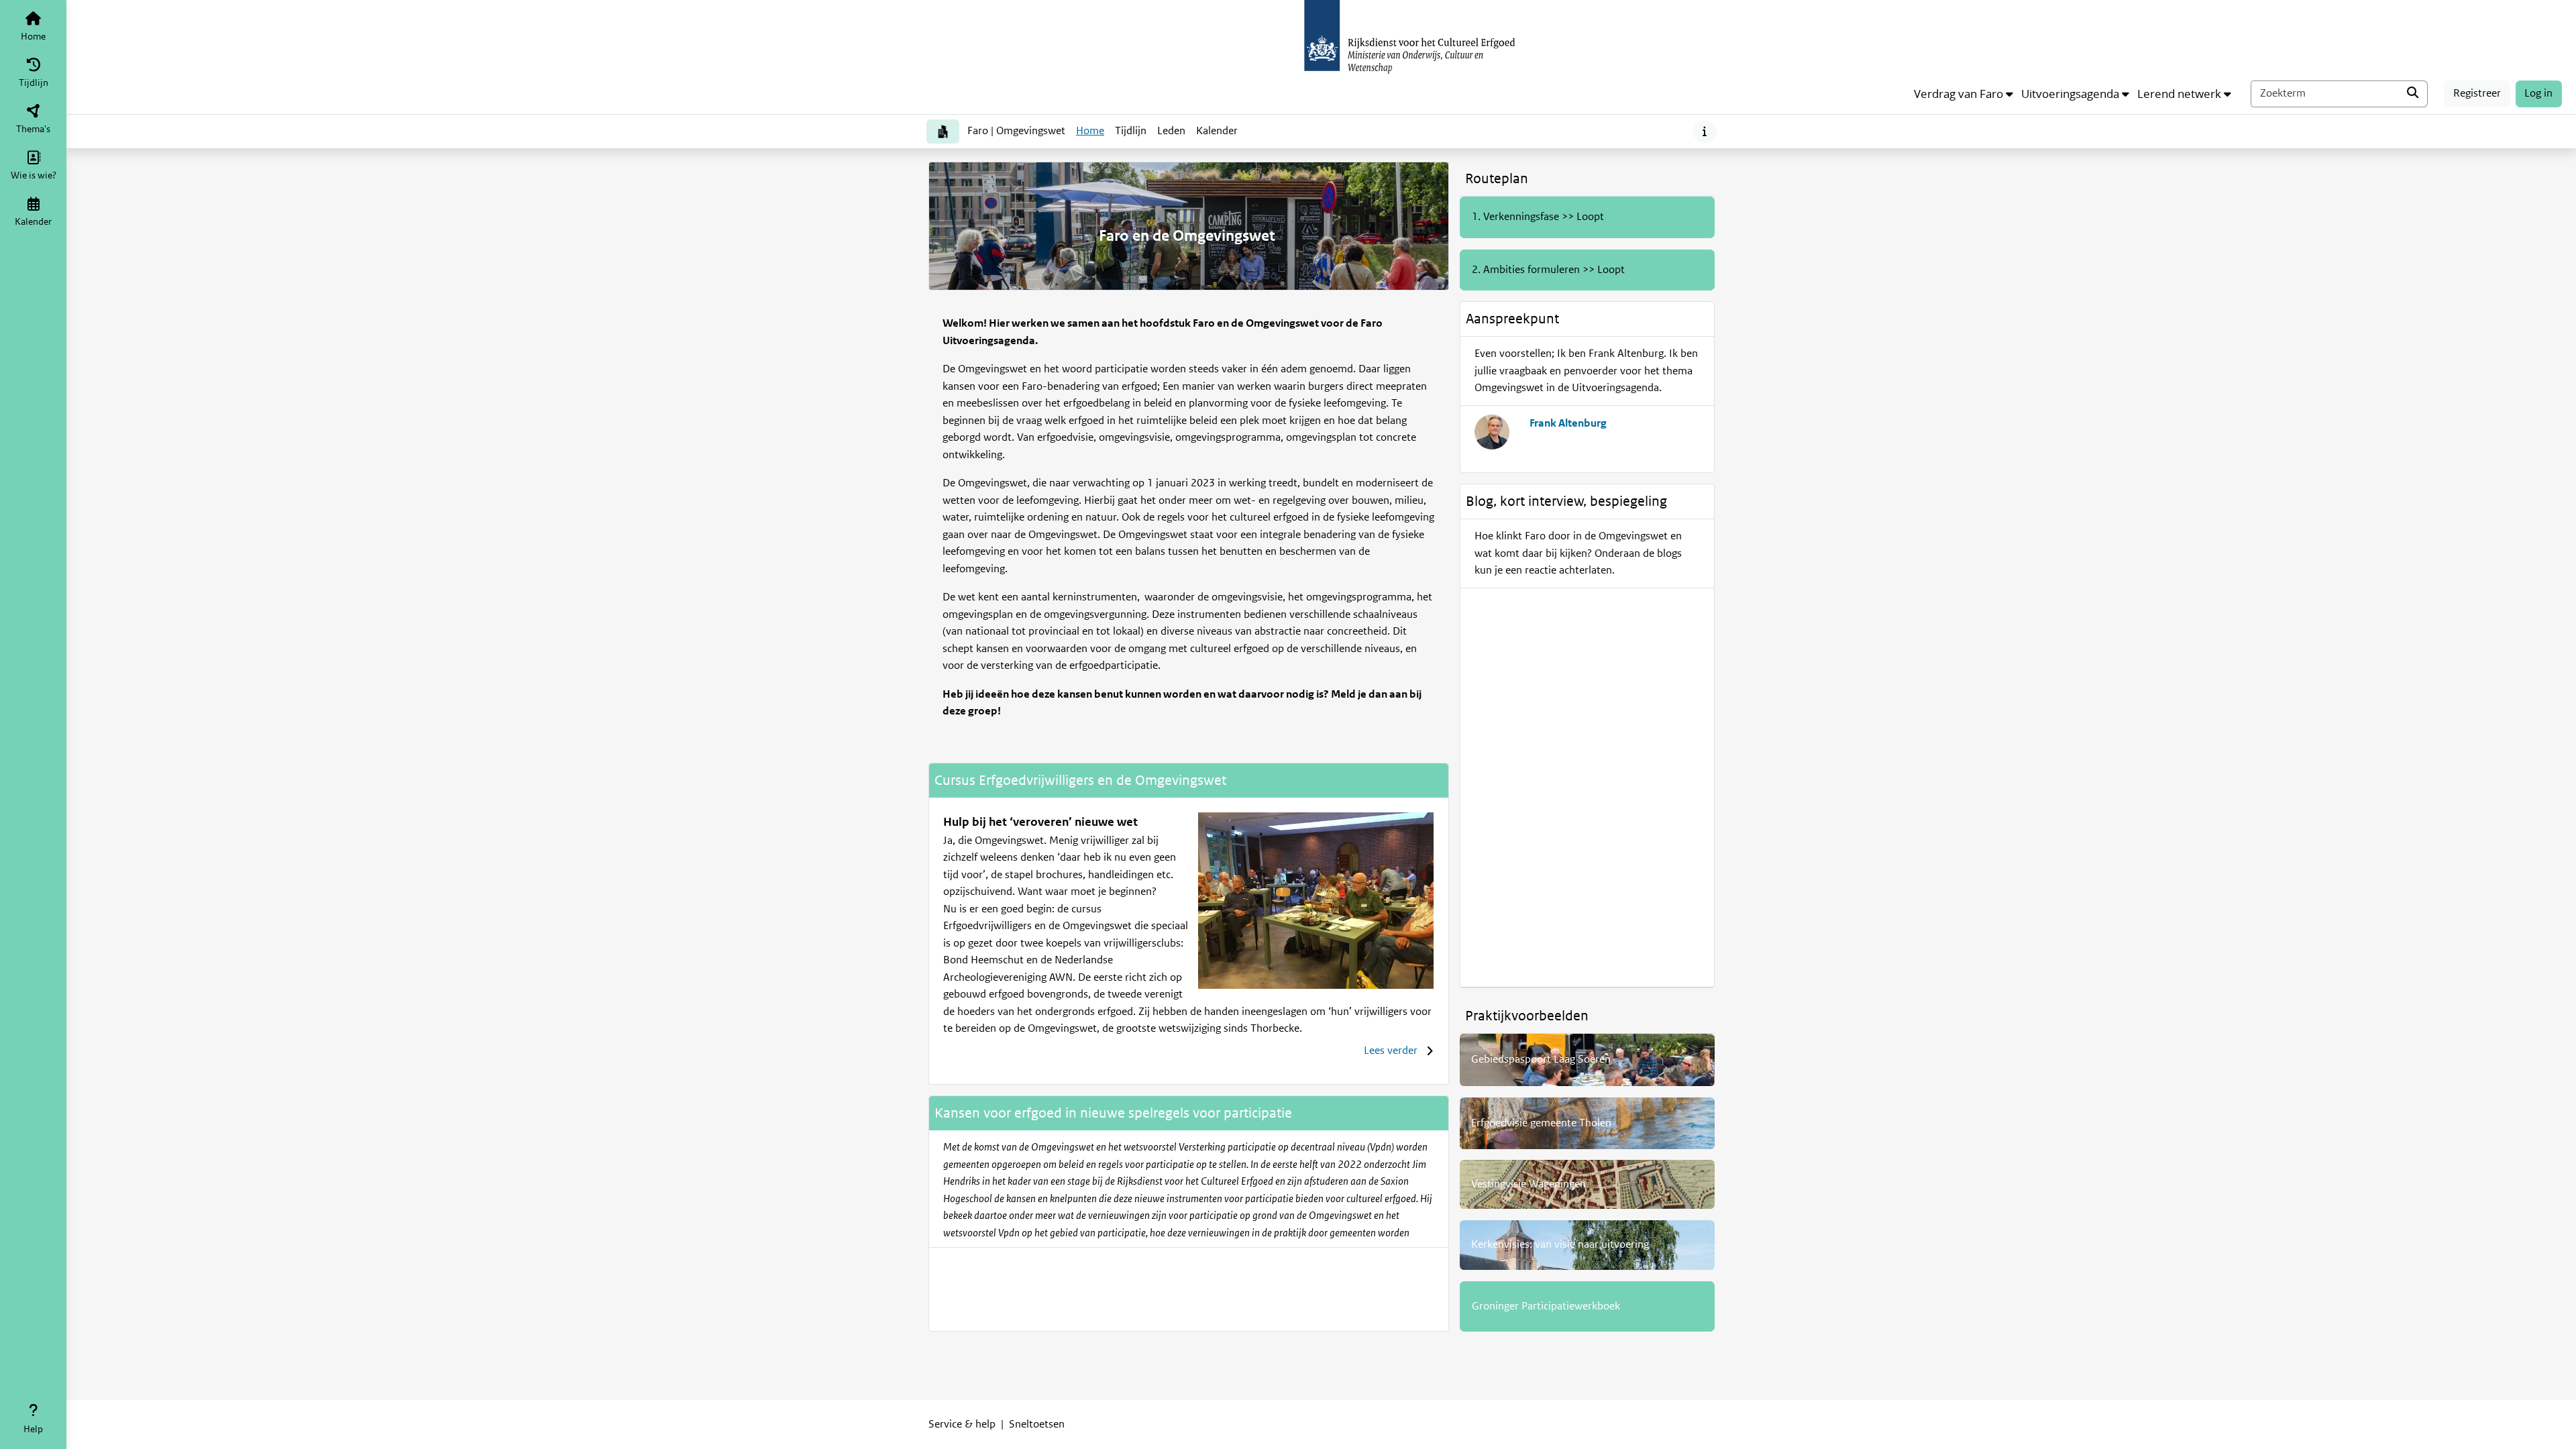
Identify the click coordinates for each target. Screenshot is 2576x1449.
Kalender (1219, 135)
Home (1090, 131)
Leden (1171, 131)
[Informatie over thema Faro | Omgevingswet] (1705, 132)
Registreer (2477, 93)
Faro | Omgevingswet (1016, 131)
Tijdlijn (1133, 135)
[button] (1964, 94)
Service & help (962, 1424)
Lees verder (1391, 1051)
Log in (2538, 93)
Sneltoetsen (1037, 1424)
